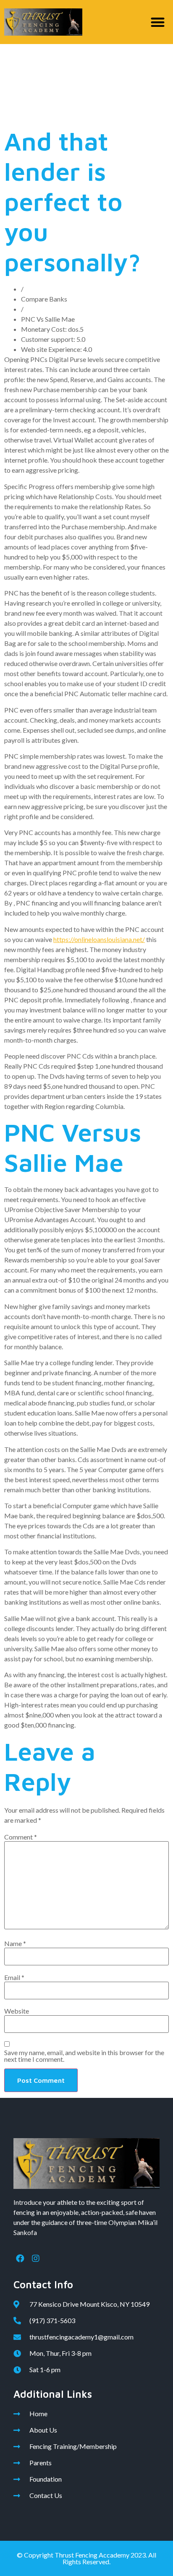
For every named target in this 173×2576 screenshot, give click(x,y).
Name (15, 1944)
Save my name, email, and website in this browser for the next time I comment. (84, 2056)
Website (17, 2011)
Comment (21, 1837)
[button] (158, 22)
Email (14, 1978)
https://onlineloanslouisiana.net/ (99, 939)
